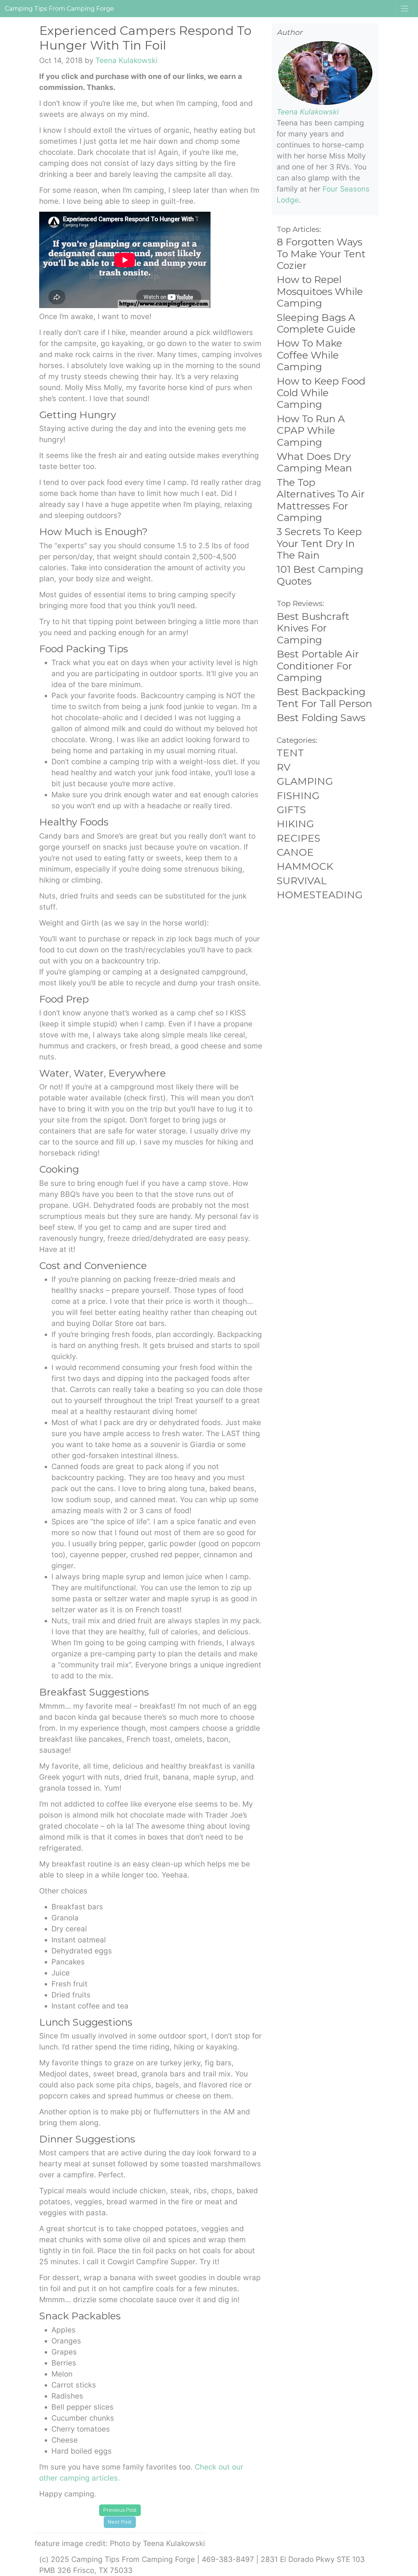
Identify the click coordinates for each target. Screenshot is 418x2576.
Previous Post (120, 2510)
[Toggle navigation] (405, 9)
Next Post (120, 2522)
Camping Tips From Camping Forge (59, 9)
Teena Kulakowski (127, 60)
